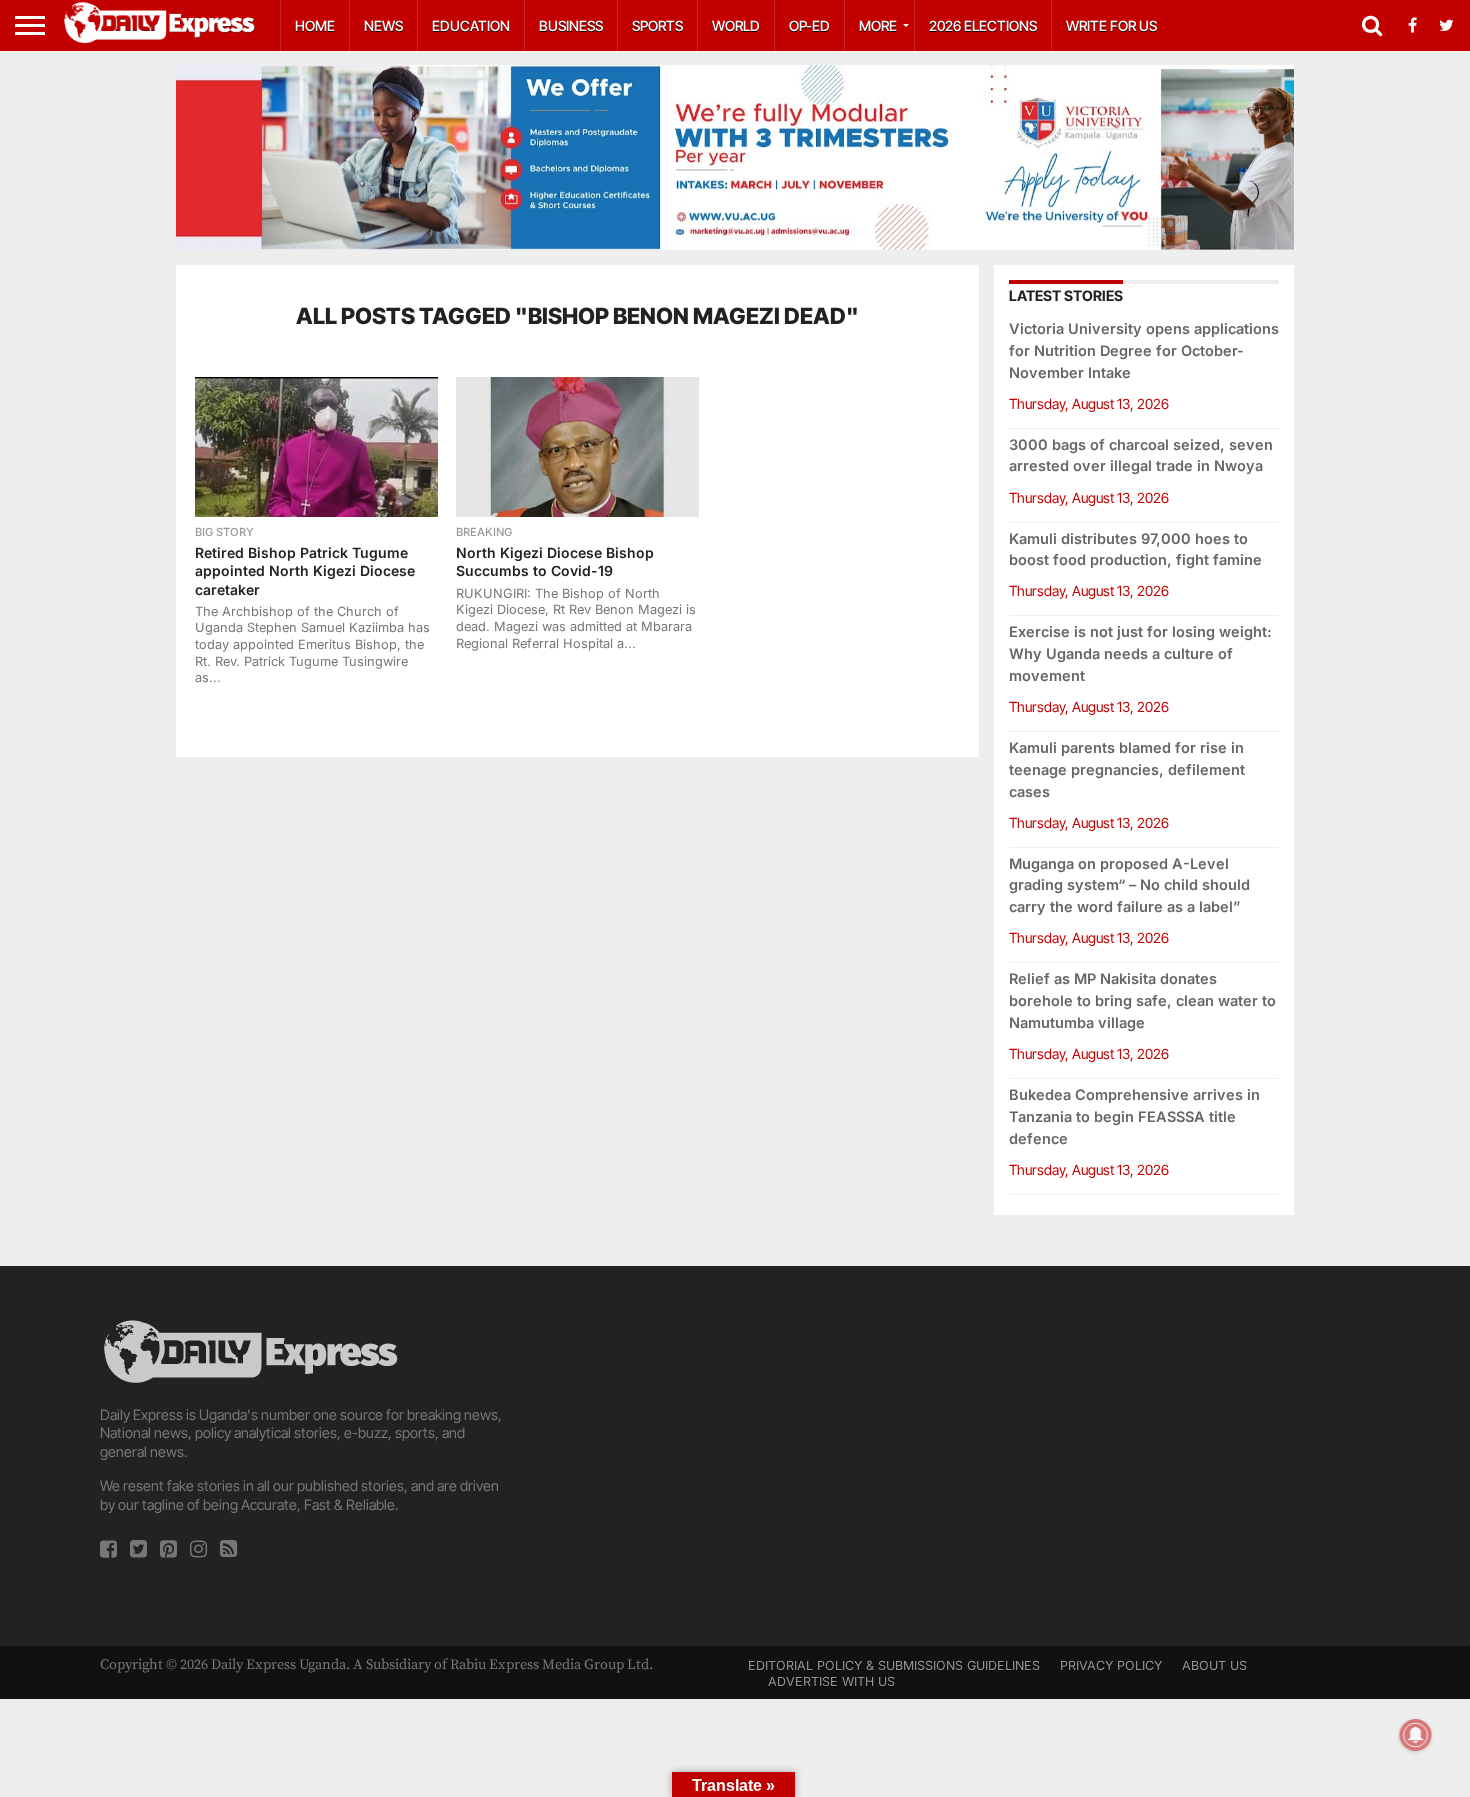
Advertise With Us (831, 1681)
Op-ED (809, 25)
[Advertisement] (735, 1456)
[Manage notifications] (1416, 1735)
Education (471, 25)
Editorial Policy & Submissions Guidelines (894, 1665)
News (383, 25)
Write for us (1111, 25)
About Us (1214, 1665)
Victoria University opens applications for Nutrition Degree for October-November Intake (1144, 350)
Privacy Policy (1111, 1665)
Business (571, 25)
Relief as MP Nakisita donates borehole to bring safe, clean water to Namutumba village (1142, 1000)
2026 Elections (983, 25)
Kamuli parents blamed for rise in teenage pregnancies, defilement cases (1127, 769)
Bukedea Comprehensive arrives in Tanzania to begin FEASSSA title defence (1134, 1116)
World (736, 25)
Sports (657, 25)
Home (315, 25)
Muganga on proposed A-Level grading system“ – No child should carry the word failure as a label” (1129, 885)
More (878, 25)
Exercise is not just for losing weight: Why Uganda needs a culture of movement (1140, 653)
